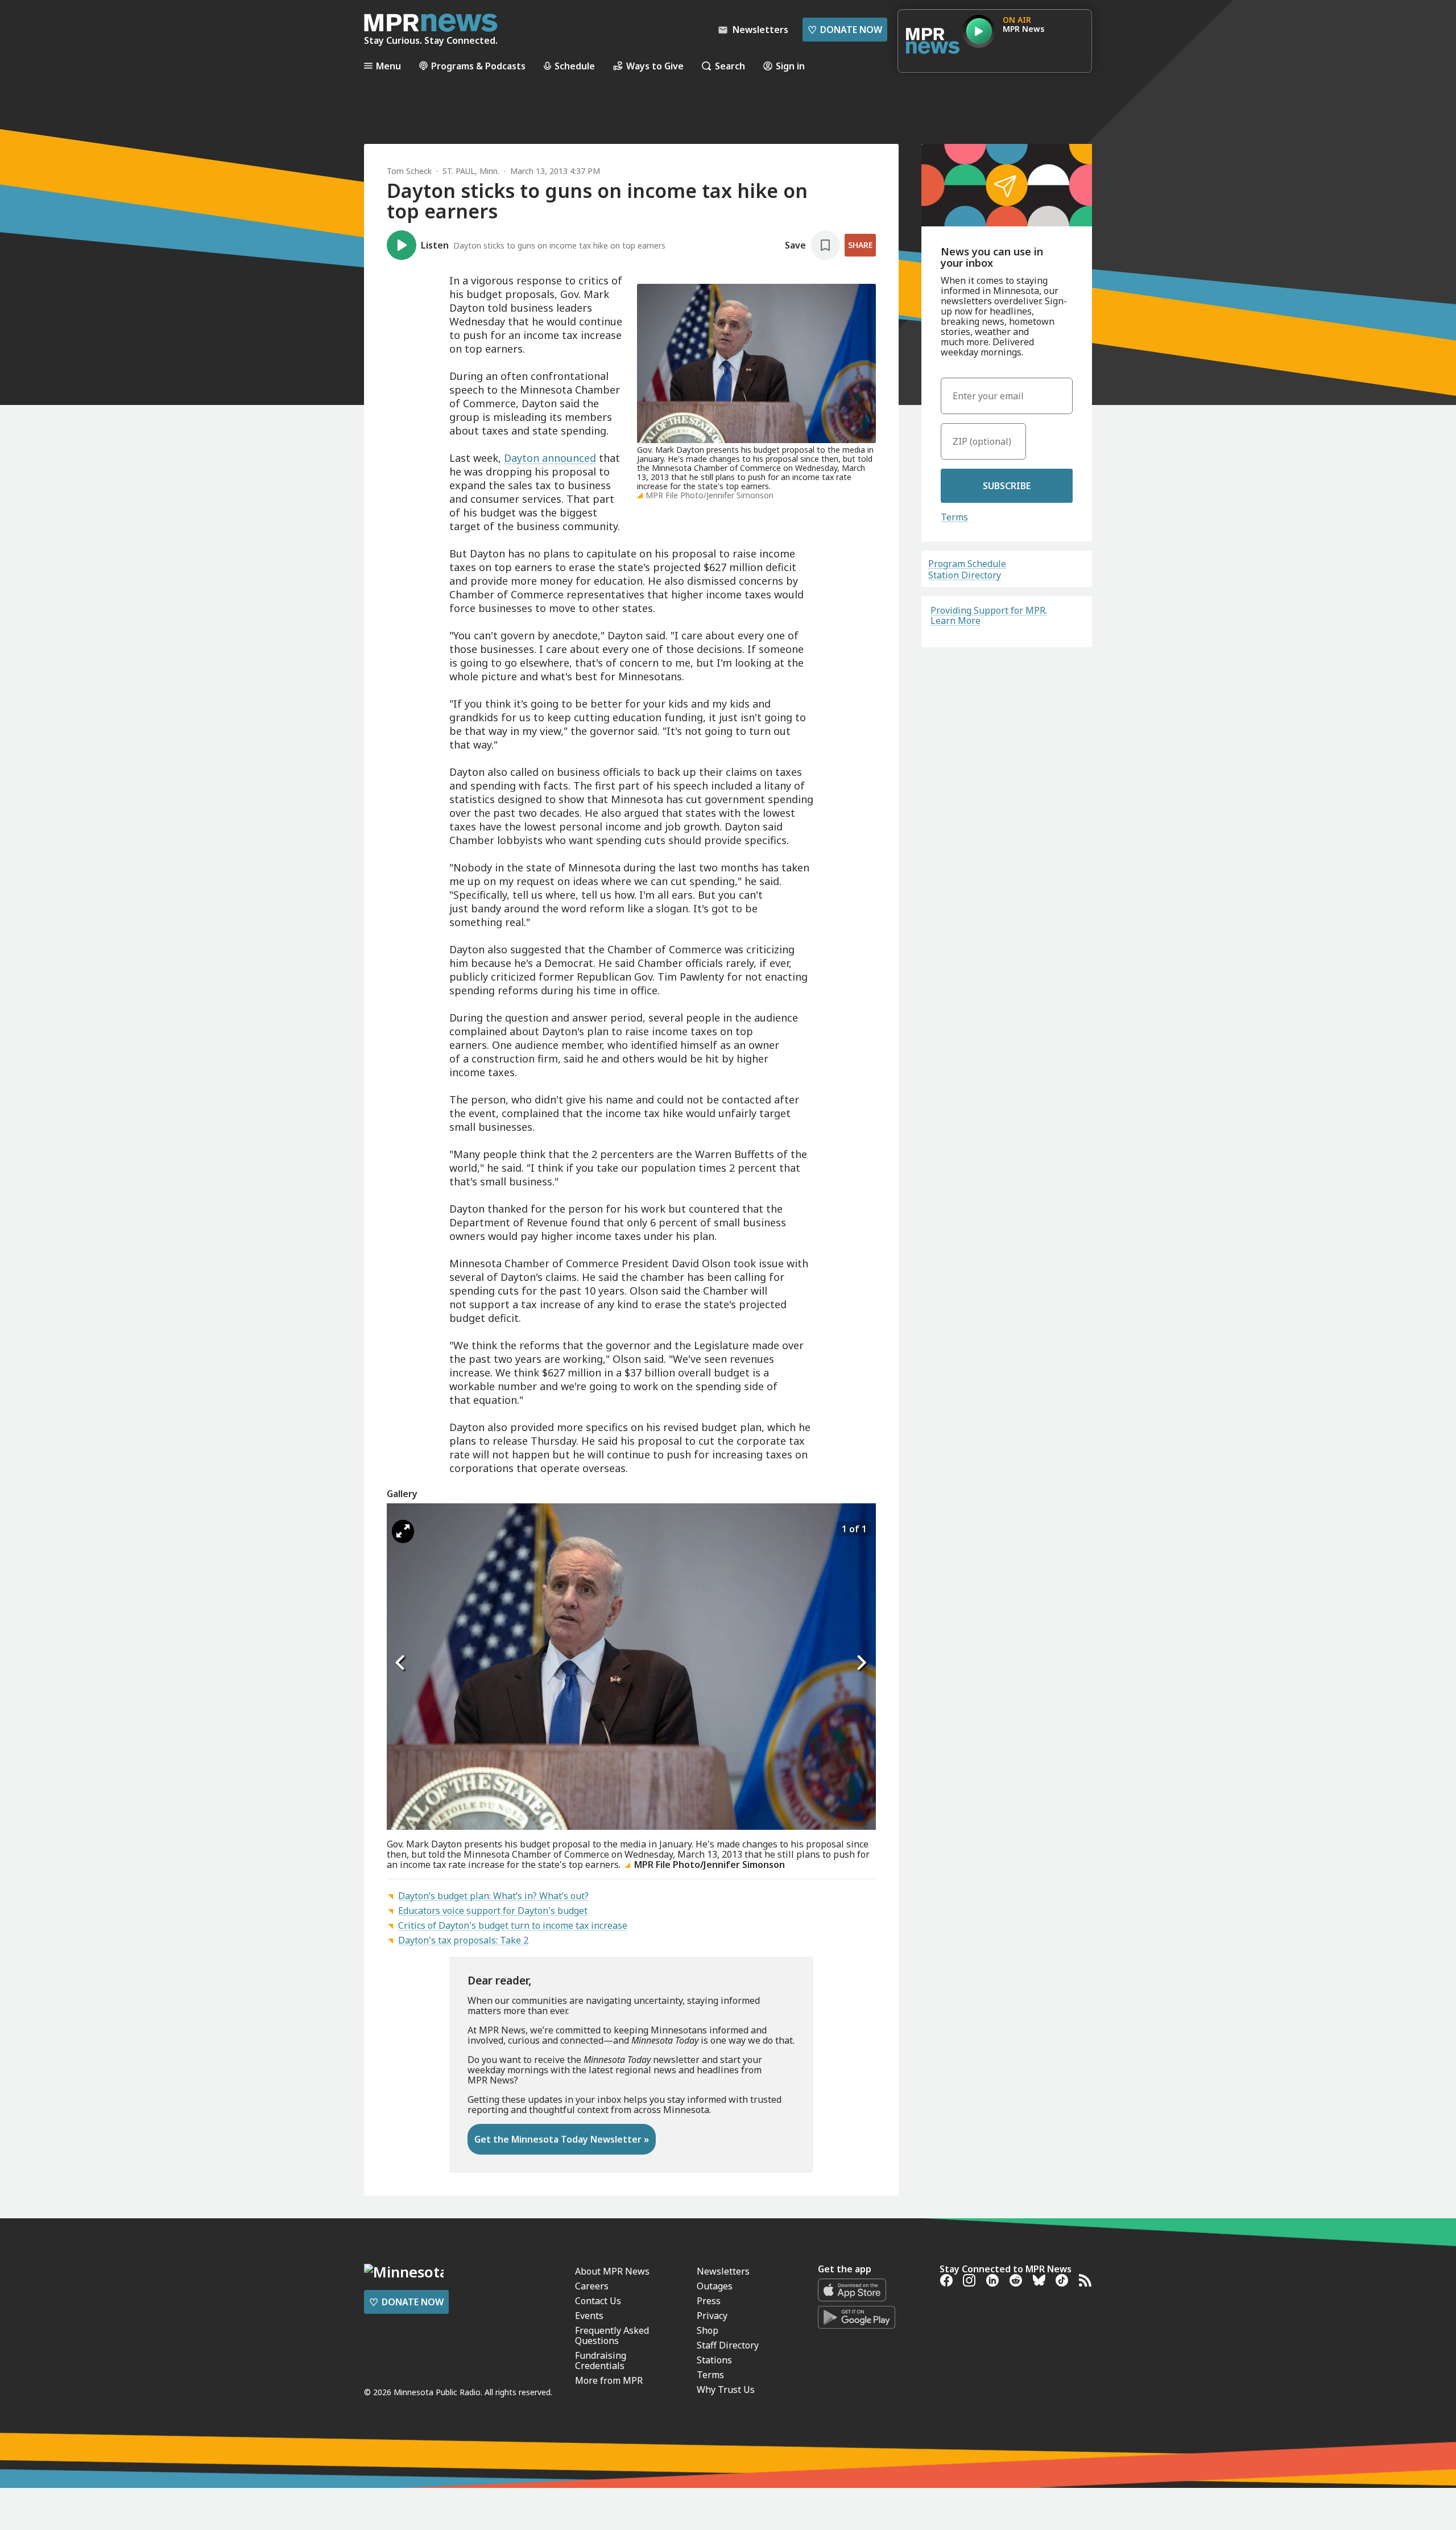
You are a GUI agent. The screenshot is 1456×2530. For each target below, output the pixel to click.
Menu (388, 66)
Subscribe (1007, 486)
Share (860, 245)
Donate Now (845, 30)
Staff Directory (728, 2345)
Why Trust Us (726, 2390)
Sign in (790, 66)
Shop (708, 2330)
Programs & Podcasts (478, 66)
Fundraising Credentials (601, 2360)
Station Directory (965, 575)
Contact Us (598, 2301)
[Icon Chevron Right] (862, 1663)
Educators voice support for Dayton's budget (493, 1911)
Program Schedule (967, 564)
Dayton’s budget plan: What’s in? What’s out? (493, 1896)
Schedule (575, 66)
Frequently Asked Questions (612, 2335)
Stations (714, 2360)
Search (730, 66)
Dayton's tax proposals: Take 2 (463, 1940)
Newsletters (723, 2271)
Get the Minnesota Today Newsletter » (562, 2139)
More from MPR (609, 2380)
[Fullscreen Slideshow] (403, 1531)
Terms (954, 517)
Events (589, 2316)
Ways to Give (655, 66)
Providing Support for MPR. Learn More (989, 615)
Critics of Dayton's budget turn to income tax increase (513, 1925)
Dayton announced (550, 458)
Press (709, 2301)
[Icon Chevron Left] (401, 1663)
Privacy (712, 2316)
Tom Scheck (409, 171)
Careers (592, 2286)
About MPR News (612, 2271)
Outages (715, 2286)
